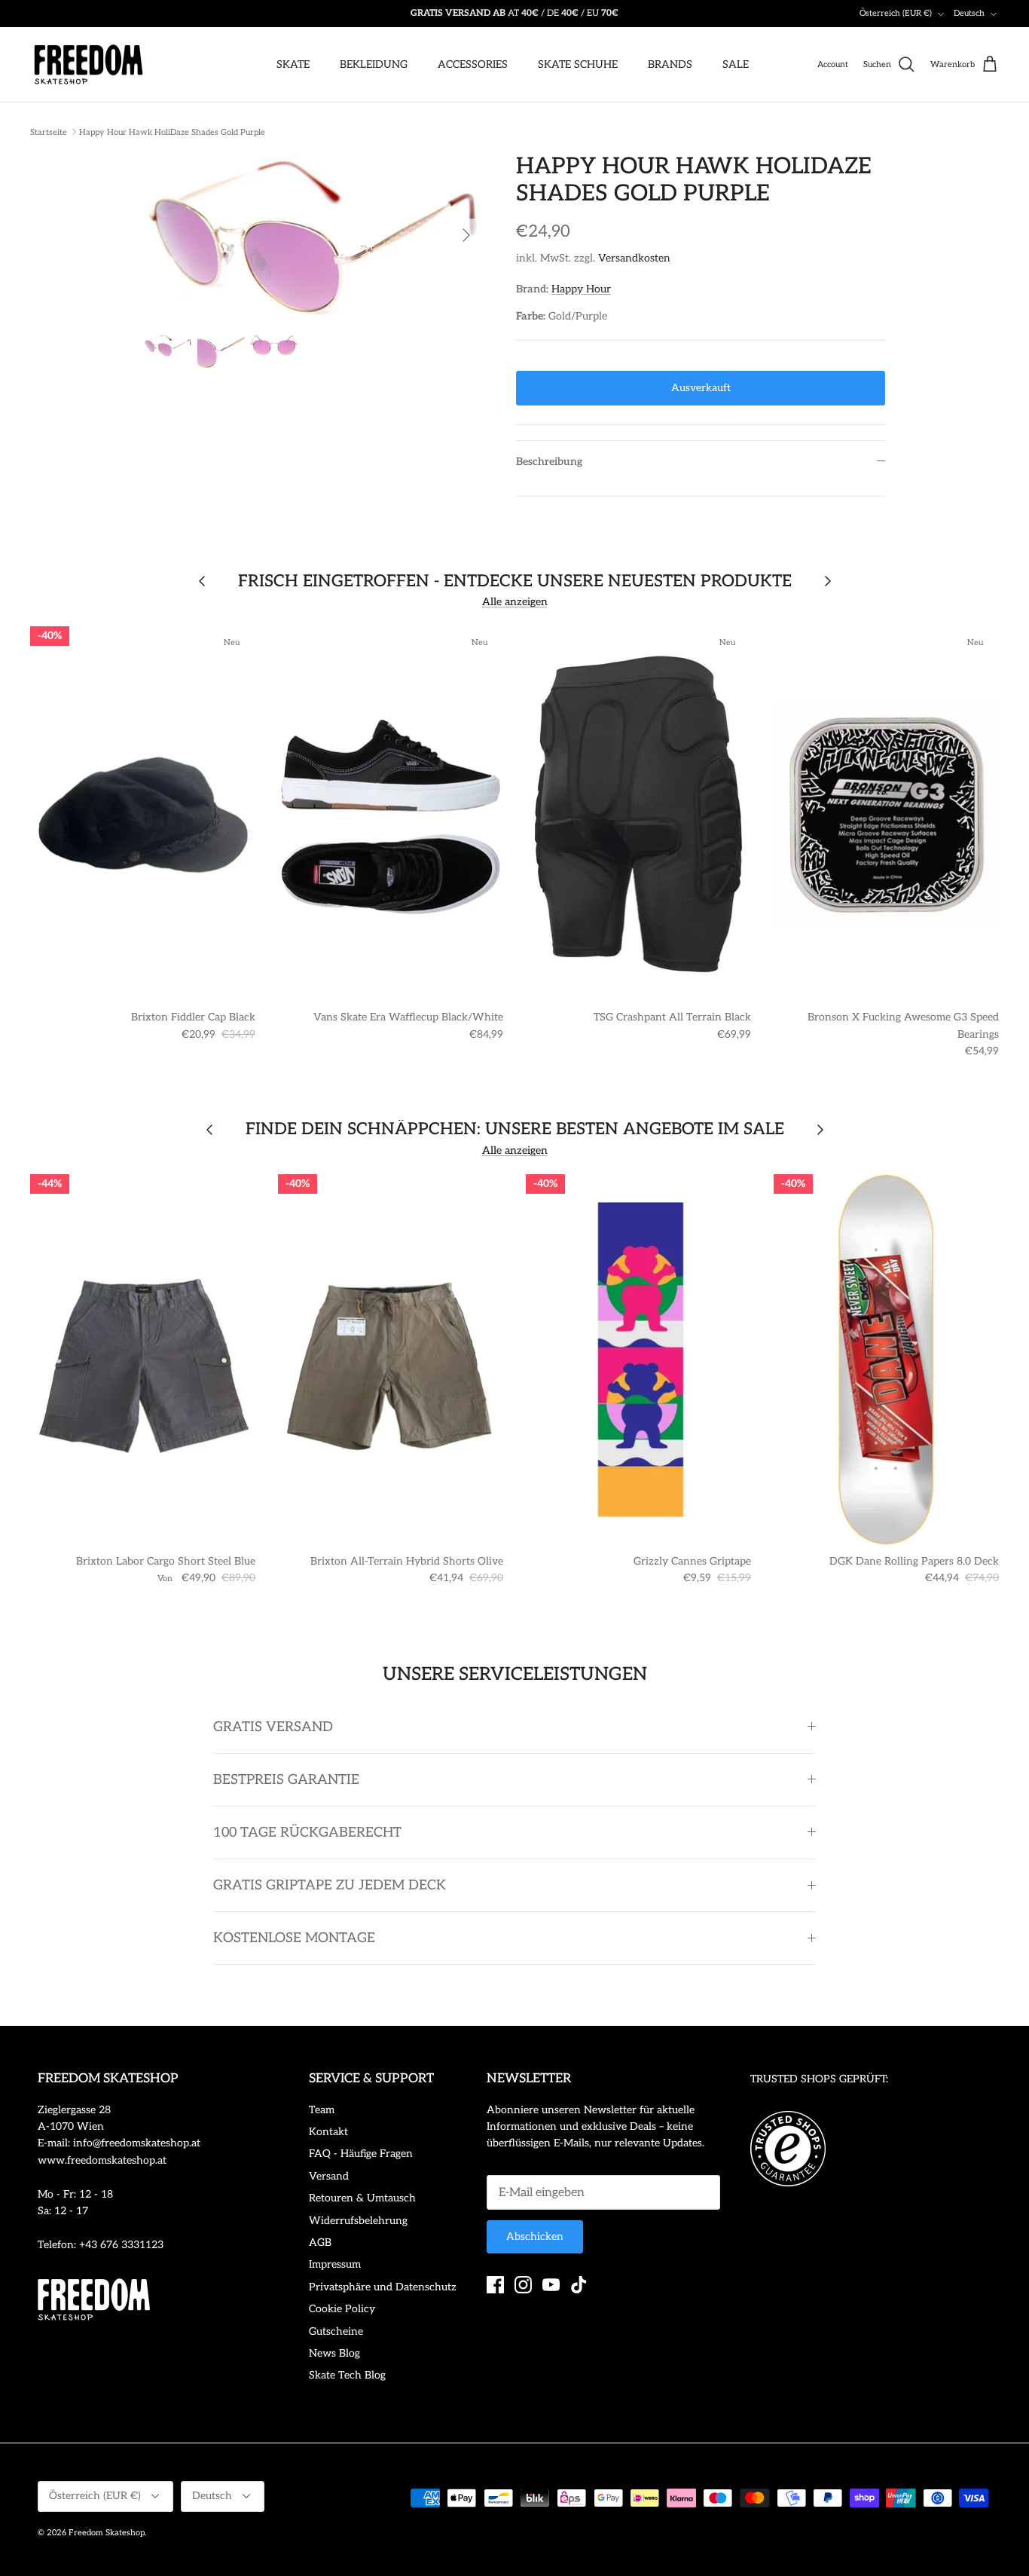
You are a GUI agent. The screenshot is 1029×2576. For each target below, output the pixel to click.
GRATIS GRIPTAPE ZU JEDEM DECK (330, 1885)
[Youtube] (551, 2285)
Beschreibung (549, 462)
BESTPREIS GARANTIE (286, 1780)
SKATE (293, 64)
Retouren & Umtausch (362, 2198)
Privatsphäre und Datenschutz (383, 2287)
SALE (736, 64)
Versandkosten (634, 258)
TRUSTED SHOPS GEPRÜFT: (819, 2079)
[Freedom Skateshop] (89, 65)
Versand (329, 2176)
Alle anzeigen (515, 602)
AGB (320, 2243)
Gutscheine (336, 2331)
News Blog (334, 2353)
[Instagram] (523, 2285)
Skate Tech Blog (347, 2375)
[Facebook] (495, 2285)
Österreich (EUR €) (896, 13)
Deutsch (969, 13)
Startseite (49, 132)
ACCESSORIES (473, 64)
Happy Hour (581, 289)
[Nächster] (466, 235)
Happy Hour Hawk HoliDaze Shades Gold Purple (172, 132)
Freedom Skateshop (107, 2533)
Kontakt (328, 2132)
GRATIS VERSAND (273, 1727)
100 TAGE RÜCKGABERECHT (307, 1833)
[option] (314, 235)
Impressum (335, 2264)
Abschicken (535, 2236)
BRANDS (670, 64)
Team (322, 2110)
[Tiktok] (579, 2285)
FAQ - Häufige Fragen (361, 2154)
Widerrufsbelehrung (358, 2221)
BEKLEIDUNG (374, 64)
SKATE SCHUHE (578, 64)
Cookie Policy (342, 2309)
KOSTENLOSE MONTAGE (294, 1938)
